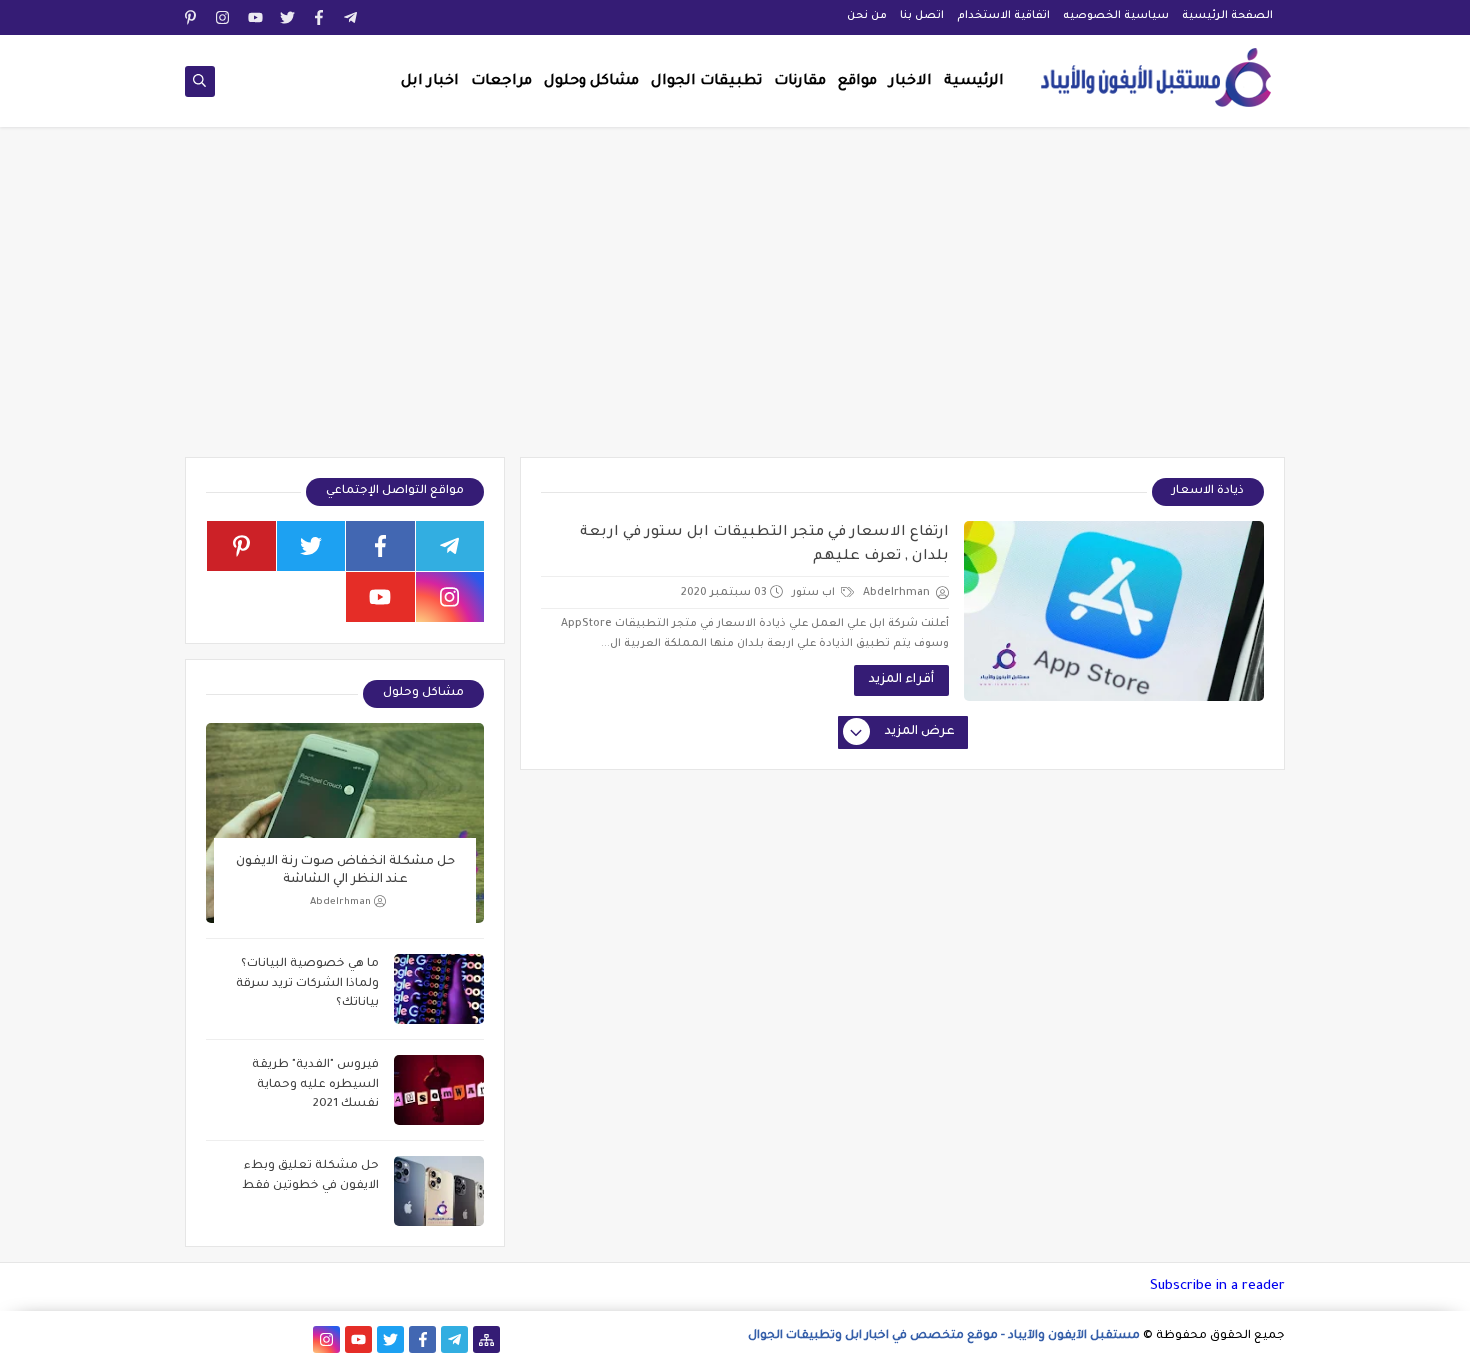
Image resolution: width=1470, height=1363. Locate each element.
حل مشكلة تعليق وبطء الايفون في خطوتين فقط (310, 1176)
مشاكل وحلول (591, 82)
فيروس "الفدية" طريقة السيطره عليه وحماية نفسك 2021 (315, 1085)
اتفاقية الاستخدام (1003, 16)
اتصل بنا (922, 16)
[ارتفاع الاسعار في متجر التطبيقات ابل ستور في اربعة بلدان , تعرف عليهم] (1114, 611)
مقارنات (800, 82)
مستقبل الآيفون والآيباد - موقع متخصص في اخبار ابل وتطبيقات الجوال (944, 1336)
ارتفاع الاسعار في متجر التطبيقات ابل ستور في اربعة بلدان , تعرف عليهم (764, 545)
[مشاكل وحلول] (262, 1339)
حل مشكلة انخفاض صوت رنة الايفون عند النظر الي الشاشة (345, 871)
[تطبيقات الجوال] (294, 1339)
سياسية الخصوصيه (1116, 16)
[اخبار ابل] (198, 1339)
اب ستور (815, 593)
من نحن (867, 16)
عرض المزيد (920, 732)
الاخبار (910, 82)
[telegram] (351, 17)
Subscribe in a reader (1217, 1286)
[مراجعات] (230, 1339)
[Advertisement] (735, 302)
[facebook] (319, 17)
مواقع (857, 82)
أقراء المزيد (901, 680)
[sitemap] (486, 1339)
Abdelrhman (340, 902)
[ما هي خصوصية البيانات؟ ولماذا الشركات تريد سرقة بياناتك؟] (439, 989)
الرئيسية (974, 82)
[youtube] (255, 17)
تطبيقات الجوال (706, 82)
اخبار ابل (430, 82)
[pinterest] (191, 17)
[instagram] (223, 17)
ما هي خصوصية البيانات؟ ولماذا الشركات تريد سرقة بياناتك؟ (307, 984)
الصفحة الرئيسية (1227, 16)
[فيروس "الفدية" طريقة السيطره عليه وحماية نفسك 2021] (439, 1090)
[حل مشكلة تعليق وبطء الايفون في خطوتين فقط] (439, 1191)
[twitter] (287, 17)
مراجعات (501, 82)
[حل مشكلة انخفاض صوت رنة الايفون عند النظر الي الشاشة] (345, 823)
